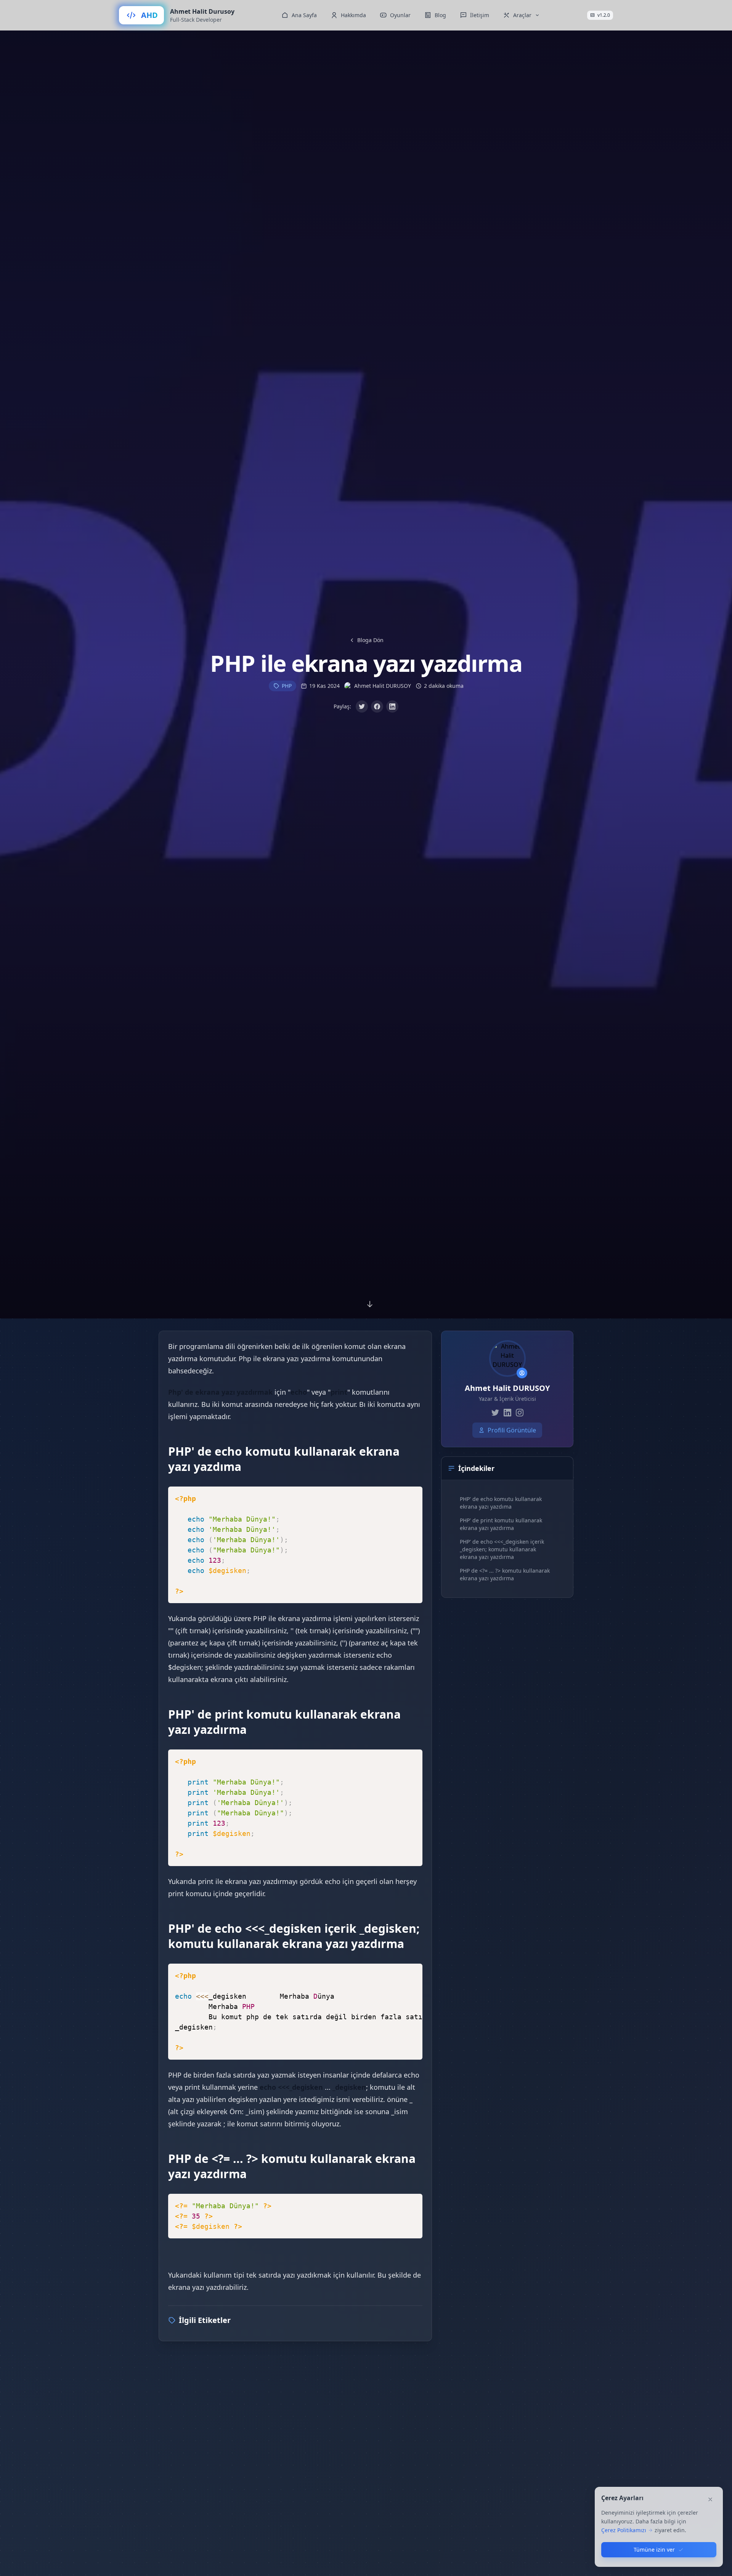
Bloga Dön (370, 640)
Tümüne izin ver (654, 2550)
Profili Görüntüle (512, 1430)
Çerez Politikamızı (624, 2530)
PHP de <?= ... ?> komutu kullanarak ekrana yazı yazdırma (505, 1574)
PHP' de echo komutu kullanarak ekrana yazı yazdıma (501, 1503)
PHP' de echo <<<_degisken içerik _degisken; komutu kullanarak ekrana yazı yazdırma (502, 1549)
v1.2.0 (604, 15)
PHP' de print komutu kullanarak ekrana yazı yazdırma (501, 1524)
